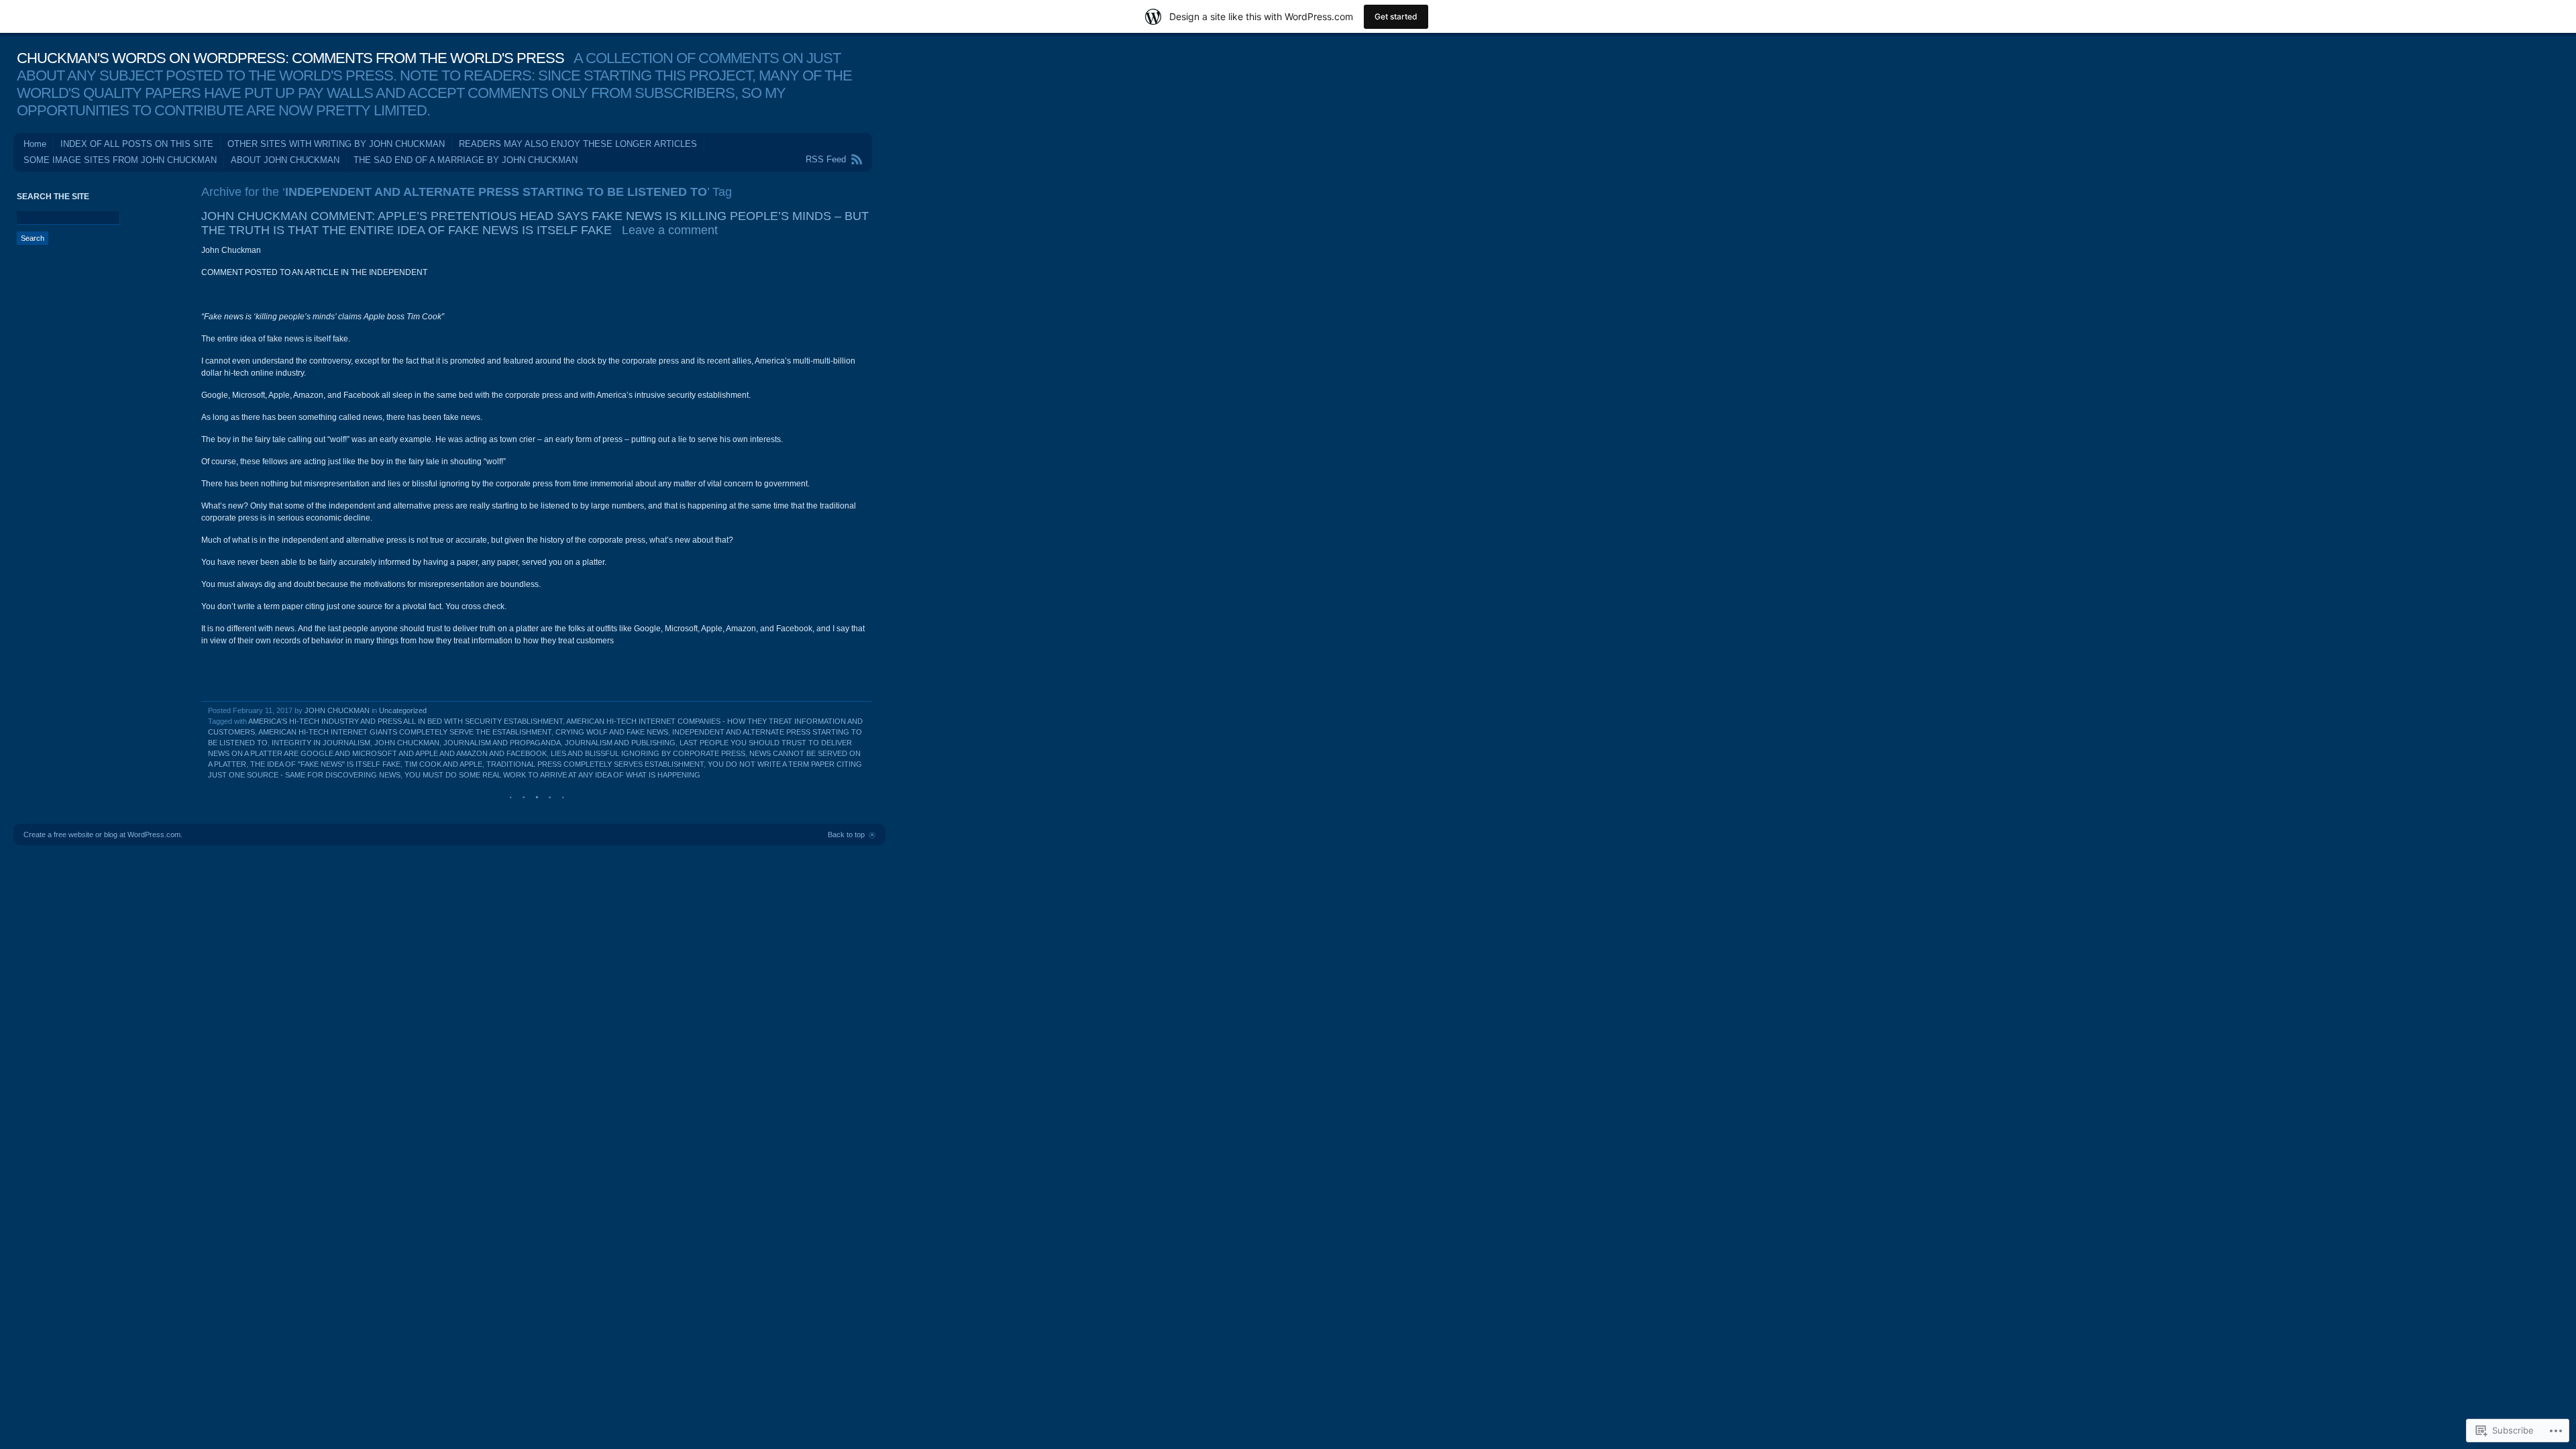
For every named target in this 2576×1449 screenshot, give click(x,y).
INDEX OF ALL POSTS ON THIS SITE (137, 144)
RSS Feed (826, 159)
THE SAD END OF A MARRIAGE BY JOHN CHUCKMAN (466, 160)
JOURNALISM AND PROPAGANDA (502, 743)
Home (35, 144)
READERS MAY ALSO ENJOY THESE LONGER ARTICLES (578, 144)
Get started (1396, 16)
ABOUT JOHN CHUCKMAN (285, 160)
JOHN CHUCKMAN (337, 710)
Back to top (846, 835)
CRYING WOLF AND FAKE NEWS (612, 732)
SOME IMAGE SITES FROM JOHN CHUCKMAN (120, 160)
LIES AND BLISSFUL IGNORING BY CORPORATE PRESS (648, 753)
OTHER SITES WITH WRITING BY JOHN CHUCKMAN (336, 144)
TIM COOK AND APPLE (443, 764)
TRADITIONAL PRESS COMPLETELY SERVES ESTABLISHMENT (595, 764)
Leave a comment (670, 230)
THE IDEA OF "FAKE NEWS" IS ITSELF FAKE (325, 764)
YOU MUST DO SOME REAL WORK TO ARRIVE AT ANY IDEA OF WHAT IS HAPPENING (552, 775)
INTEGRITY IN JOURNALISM (321, 743)
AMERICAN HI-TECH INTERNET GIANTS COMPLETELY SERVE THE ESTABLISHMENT (405, 732)
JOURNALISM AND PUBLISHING (620, 743)
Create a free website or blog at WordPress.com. (103, 835)
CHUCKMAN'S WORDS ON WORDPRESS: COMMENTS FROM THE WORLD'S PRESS (290, 58)
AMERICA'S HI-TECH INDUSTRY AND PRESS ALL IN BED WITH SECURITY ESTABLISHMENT (406, 721)
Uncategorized (403, 710)
